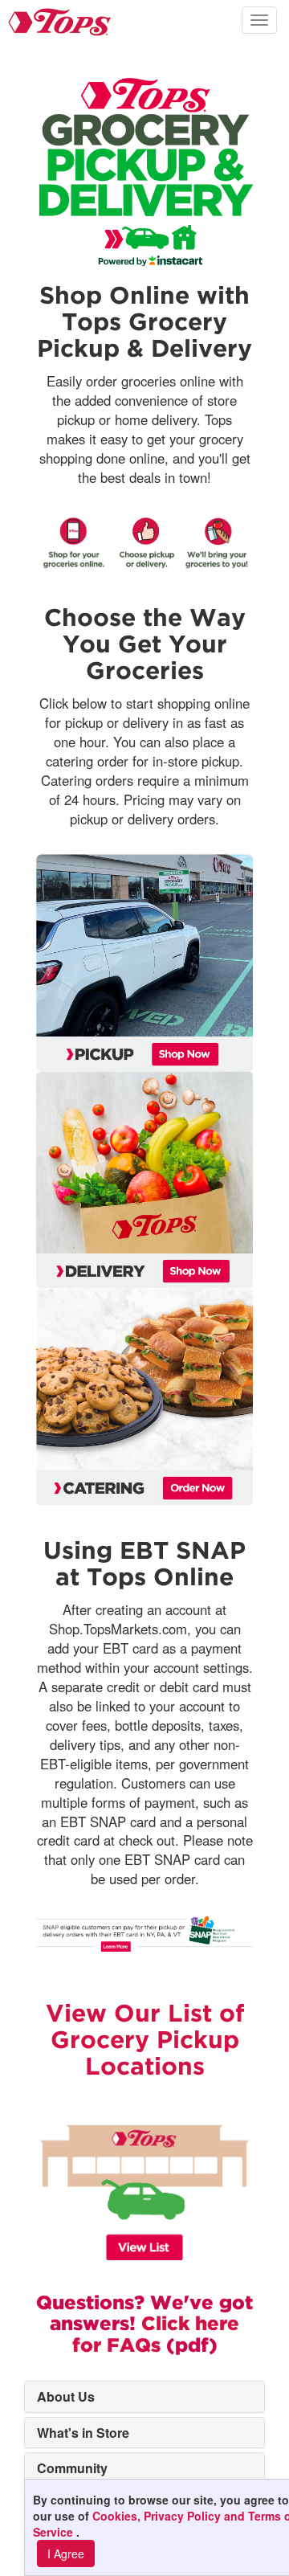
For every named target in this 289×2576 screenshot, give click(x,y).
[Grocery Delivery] (144, 1180)
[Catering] (144, 1396)
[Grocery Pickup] (144, 963)
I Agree (66, 2554)
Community (72, 2468)
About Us (66, 2396)
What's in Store (83, 2433)
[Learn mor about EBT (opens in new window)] (144, 1932)
